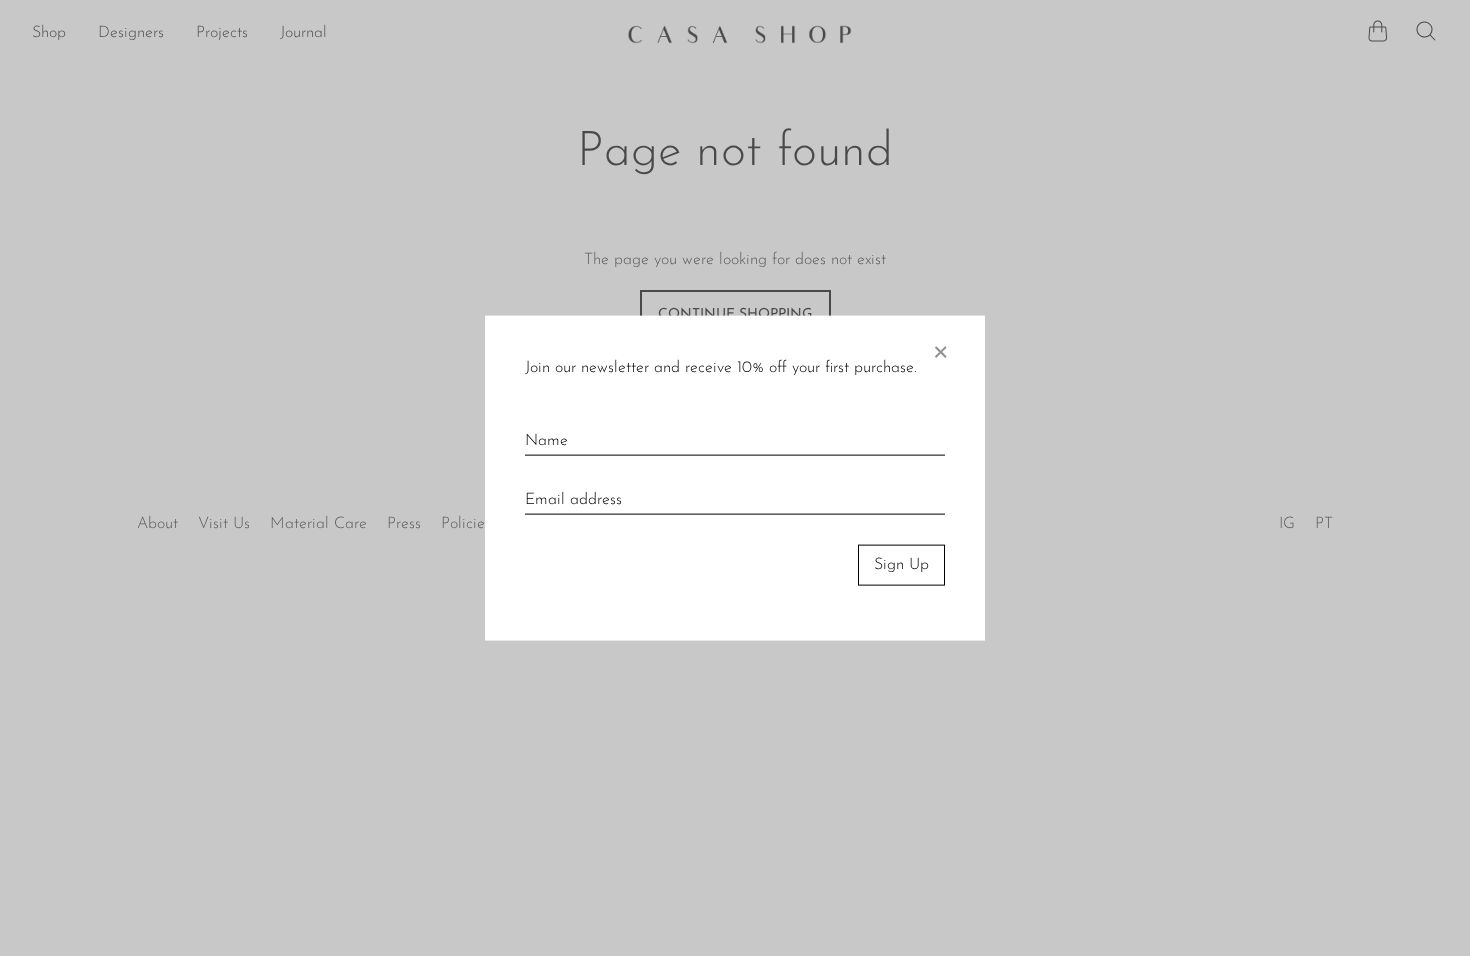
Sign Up (901, 565)
